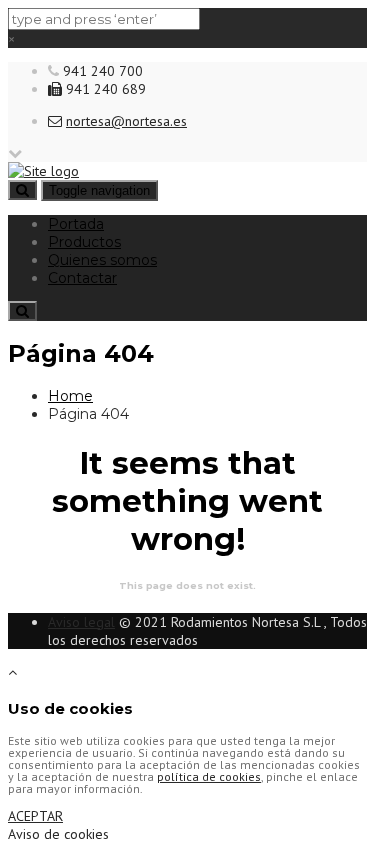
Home (70, 396)
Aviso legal (81, 622)
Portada (76, 224)
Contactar (82, 278)
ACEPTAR (35, 816)
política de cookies (209, 776)
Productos (84, 242)
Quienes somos (102, 260)
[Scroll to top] (12, 672)
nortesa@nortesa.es (126, 121)
